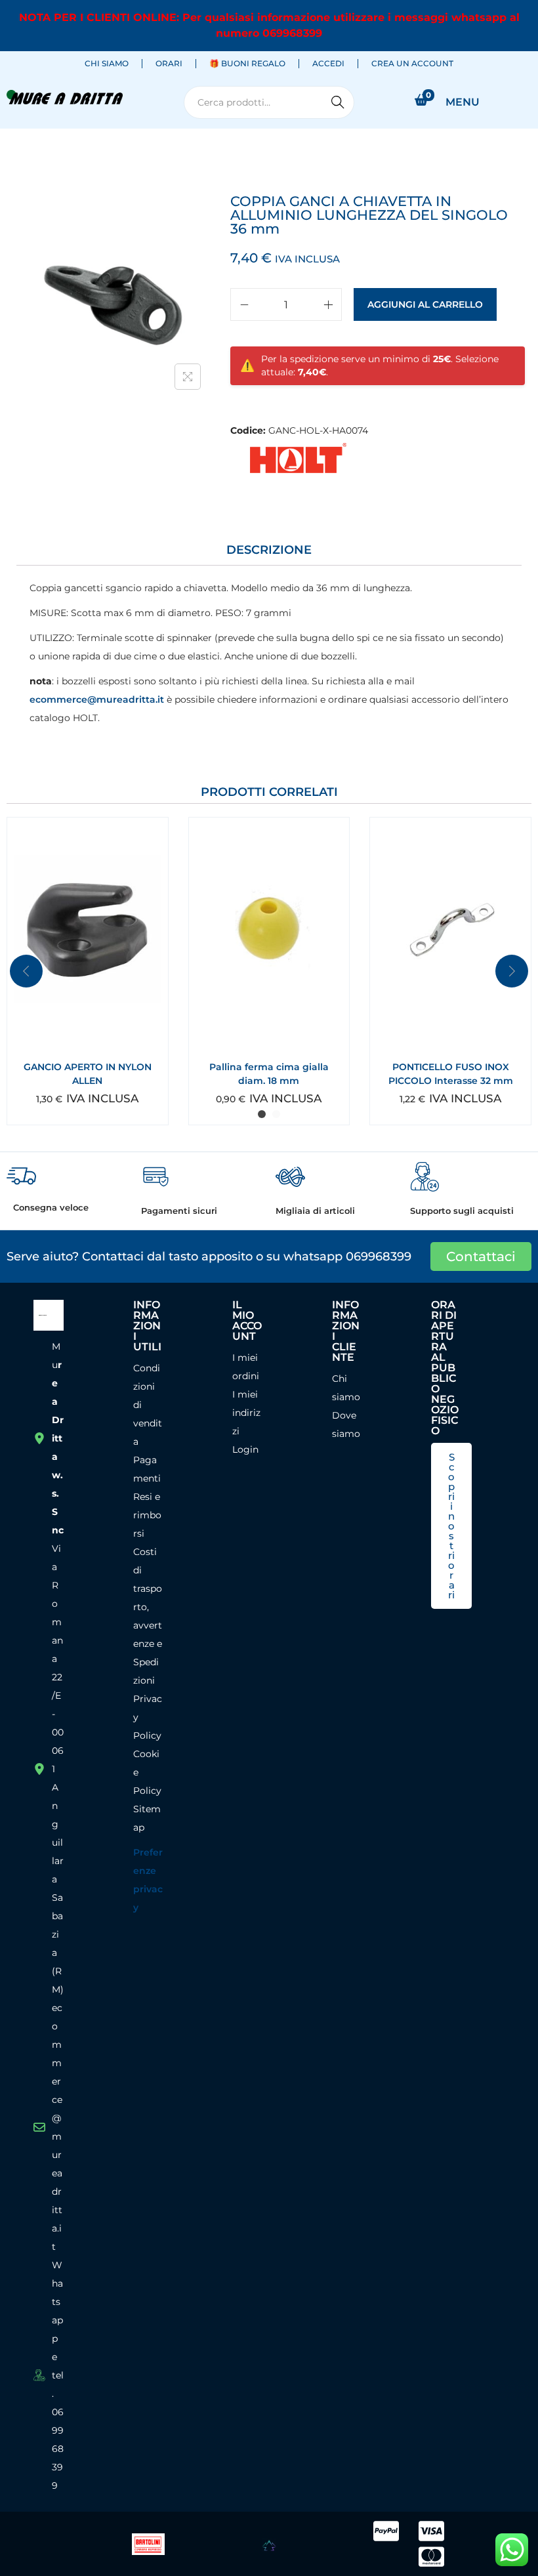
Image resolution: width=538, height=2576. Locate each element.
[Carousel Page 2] (276, 1114)
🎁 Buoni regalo (247, 63)
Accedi (328, 63)
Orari (169, 63)
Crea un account (412, 63)
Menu (463, 102)
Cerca (338, 102)
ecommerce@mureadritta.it (97, 699)
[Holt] (296, 459)
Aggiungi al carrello (425, 304)
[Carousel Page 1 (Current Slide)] (262, 1114)
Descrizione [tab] (269, 550)
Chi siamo (107, 63)
